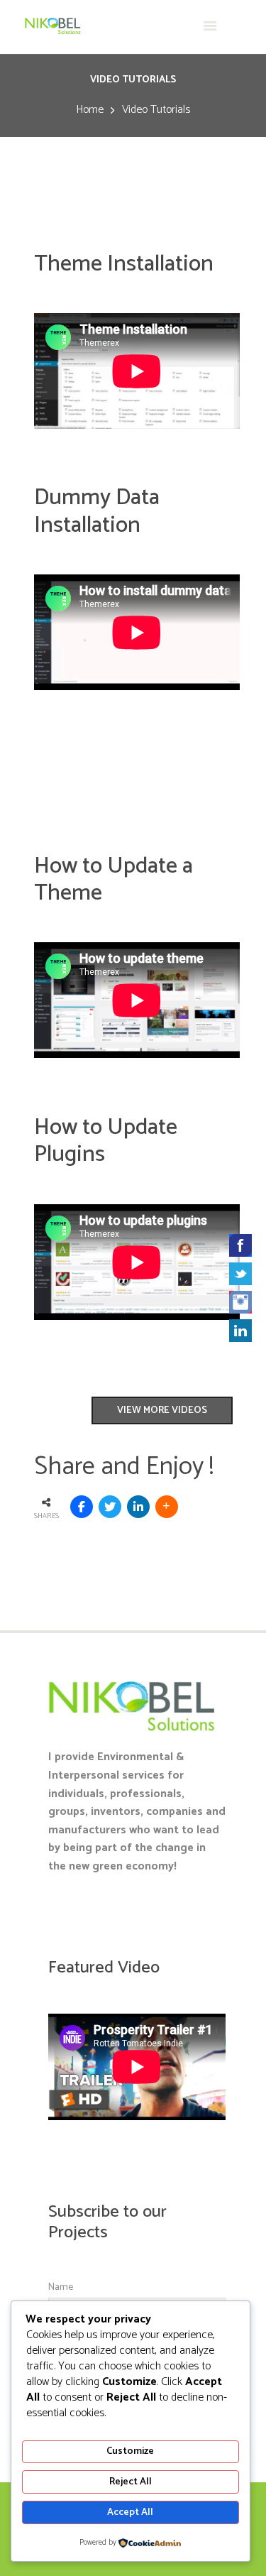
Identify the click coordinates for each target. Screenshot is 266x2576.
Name (61, 2287)
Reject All (131, 2482)
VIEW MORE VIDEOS (162, 1410)
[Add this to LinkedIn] (138, 1507)
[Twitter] (240, 1274)
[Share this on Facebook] (82, 1507)
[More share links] (167, 1507)
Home (90, 110)
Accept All (130, 2512)
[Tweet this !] (110, 1507)
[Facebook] (240, 1245)
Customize (130, 2451)
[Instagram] (240, 1302)
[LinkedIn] (240, 1331)
